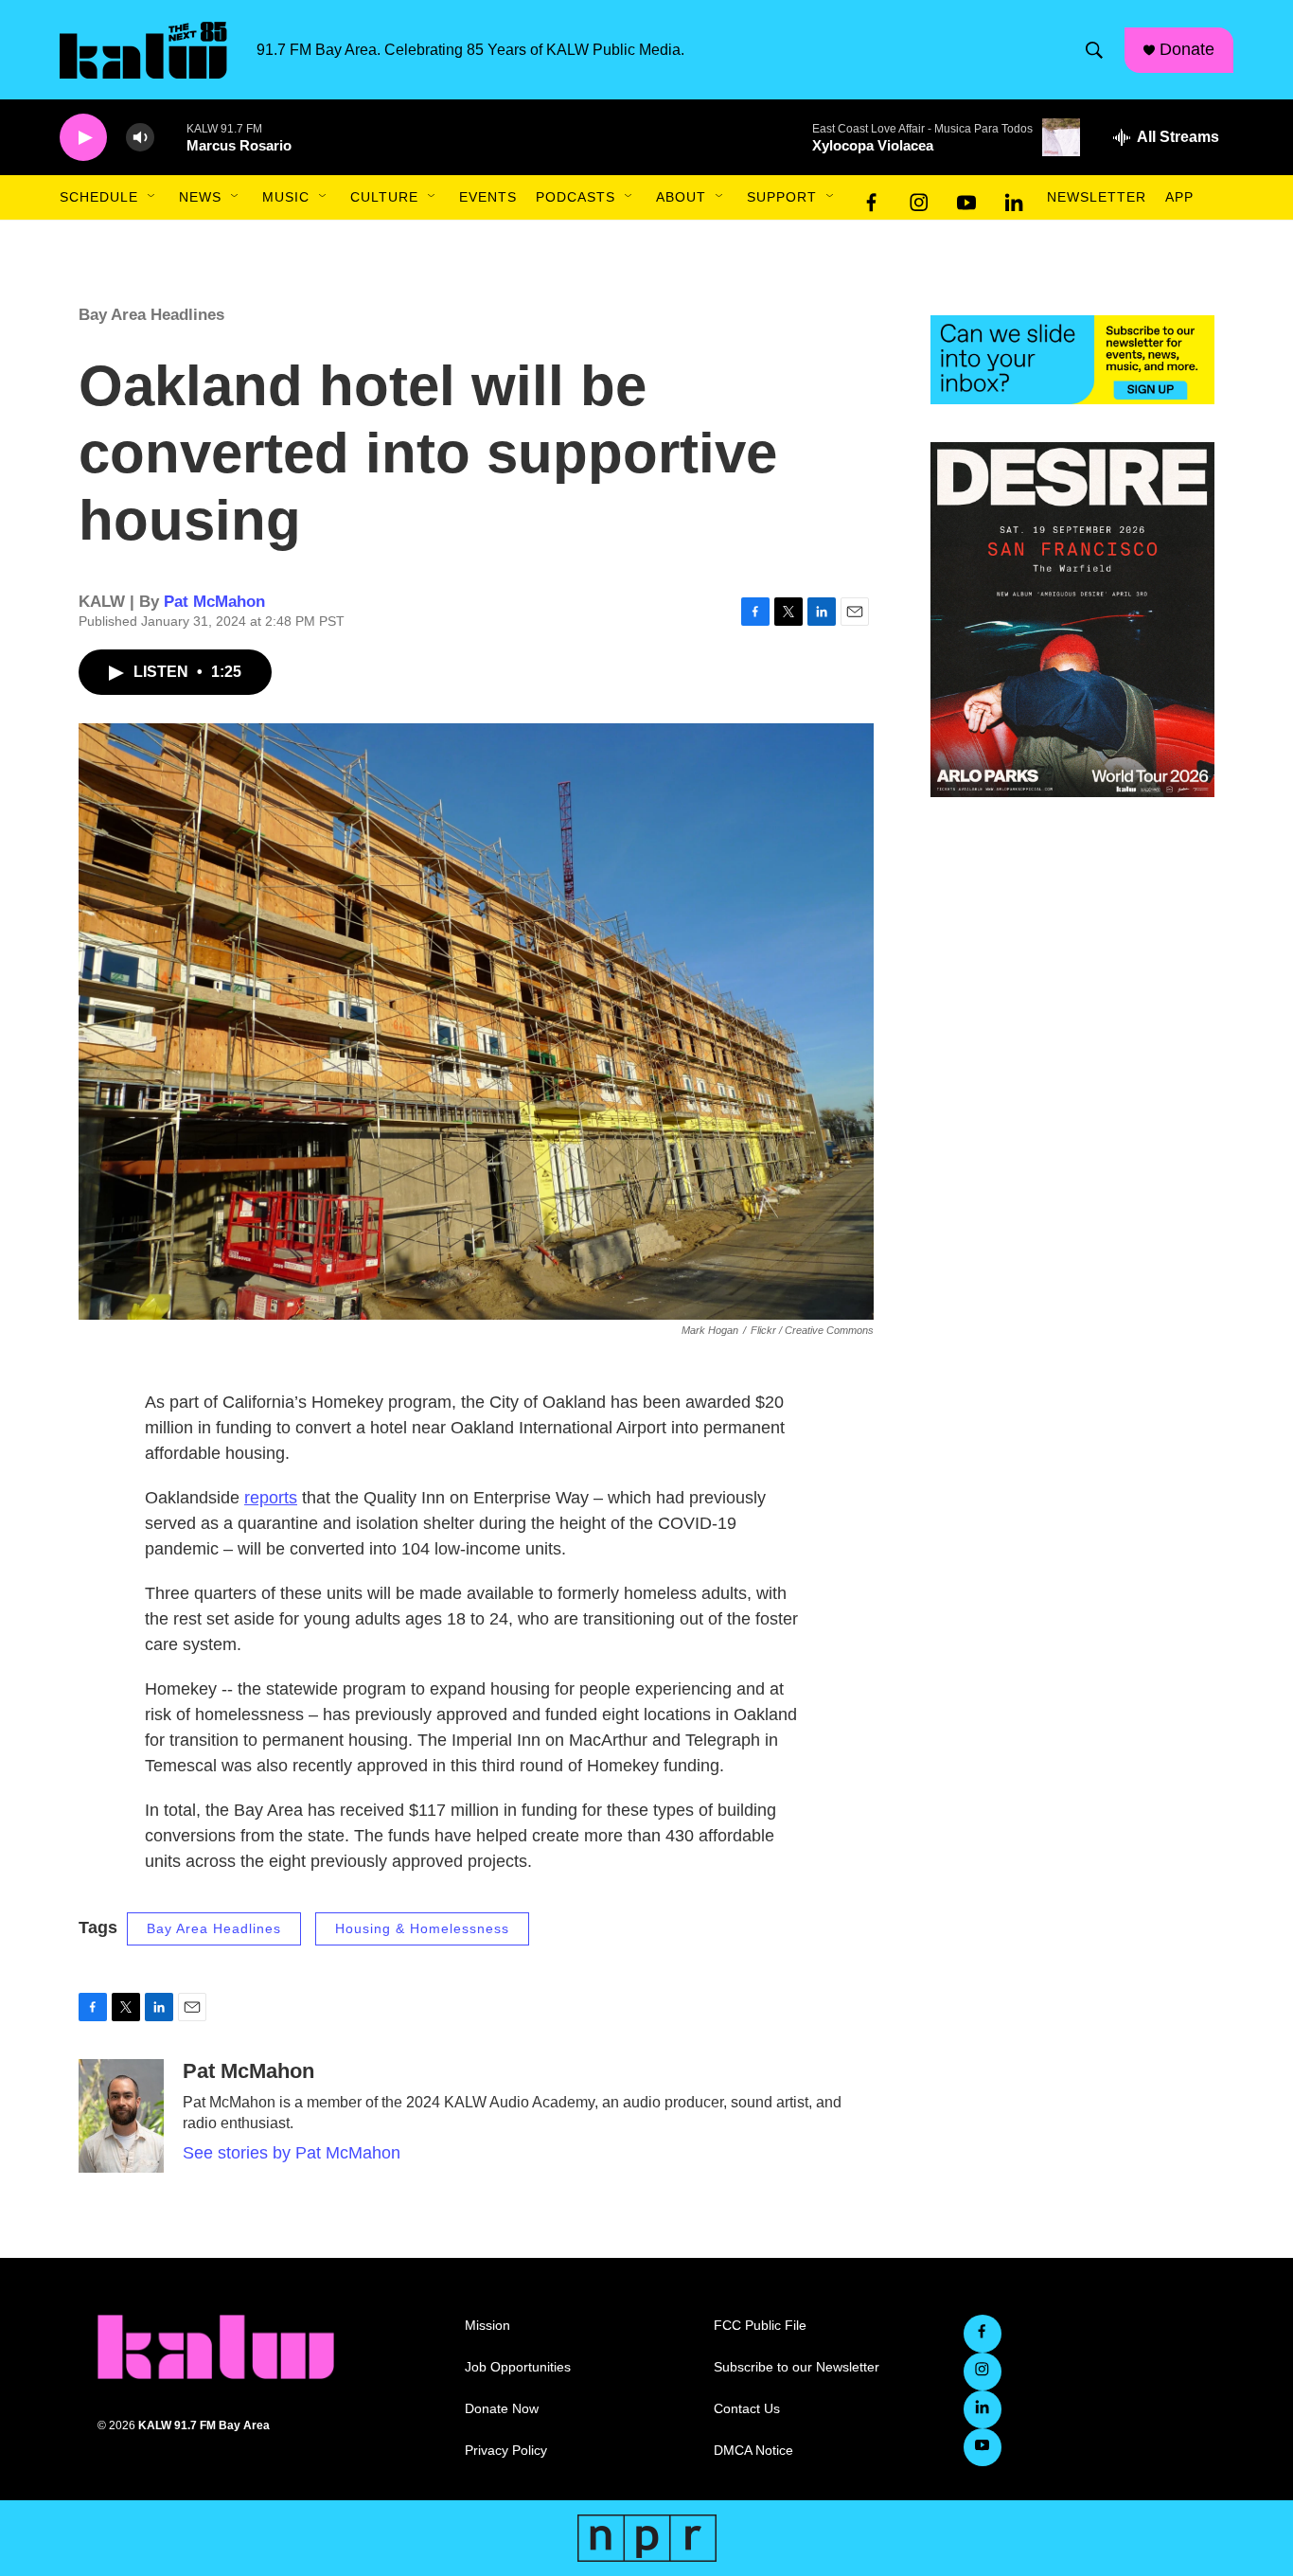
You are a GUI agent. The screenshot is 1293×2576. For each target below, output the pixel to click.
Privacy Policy (506, 2451)
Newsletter (1097, 197)
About (681, 197)
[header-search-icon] (1094, 50)
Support (782, 197)
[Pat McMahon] (121, 2116)
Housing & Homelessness (422, 1928)
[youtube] (966, 198)
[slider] (170, 137)
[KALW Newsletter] (1072, 360)
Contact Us (747, 2409)
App (1179, 197)
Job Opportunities (518, 2367)
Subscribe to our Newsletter (797, 2367)
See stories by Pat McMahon (292, 2153)
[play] (83, 138)
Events (488, 197)
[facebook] (872, 198)
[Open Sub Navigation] (152, 197)
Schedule (99, 197)
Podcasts (576, 197)
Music (286, 197)
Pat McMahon (214, 602)
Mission (487, 2326)
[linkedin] (1014, 198)
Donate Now (502, 2409)
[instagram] (919, 198)
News (200, 197)
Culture (384, 197)
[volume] (140, 138)
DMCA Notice (753, 2451)
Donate (1187, 49)
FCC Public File (760, 2326)
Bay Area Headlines (151, 315)
